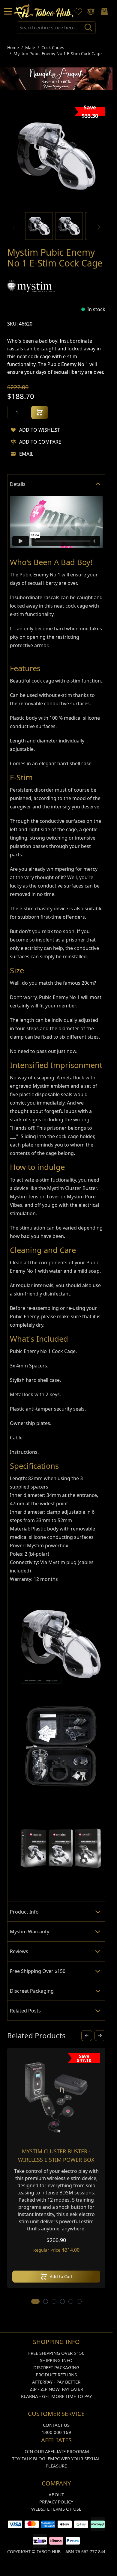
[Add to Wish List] (13, 430)
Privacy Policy (56, 2502)
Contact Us (56, 2425)
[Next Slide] (100, 2036)
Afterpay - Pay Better (56, 2382)
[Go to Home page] (44, 11)
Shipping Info (56, 2360)
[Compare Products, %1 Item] (91, 11)
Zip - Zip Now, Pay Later (56, 2389)
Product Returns (56, 2375)
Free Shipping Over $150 (56, 2353)
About (56, 2494)
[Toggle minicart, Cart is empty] (104, 11)
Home (13, 48)
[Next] (99, 227)
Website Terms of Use (56, 2509)
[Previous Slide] (87, 2036)
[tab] (56, 484)
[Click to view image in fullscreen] (56, 156)
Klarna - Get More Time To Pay (56, 2396)
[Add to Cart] (40, 412)
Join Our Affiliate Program (56, 2451)
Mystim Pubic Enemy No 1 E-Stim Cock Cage (58, 54)
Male (30, 48)
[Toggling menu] (8, 11)
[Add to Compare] (13, 442)
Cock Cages (53, 48)
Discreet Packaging (56, 2367)
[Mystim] (31, 286)
